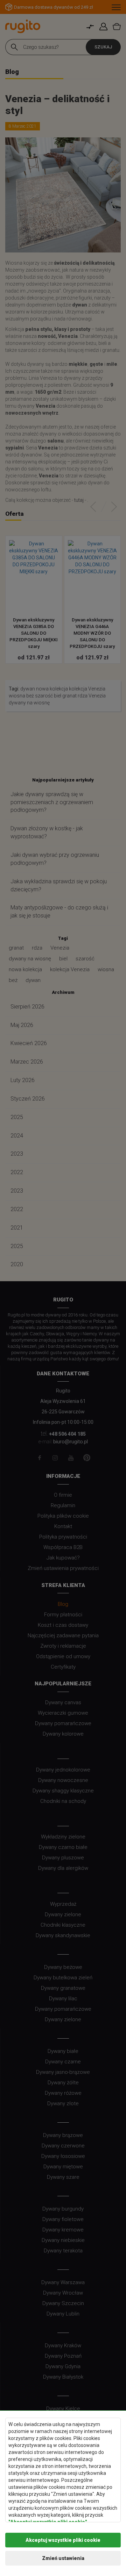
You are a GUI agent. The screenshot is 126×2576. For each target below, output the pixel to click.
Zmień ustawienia (63, 2558)
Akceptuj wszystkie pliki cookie (63, 2540)
